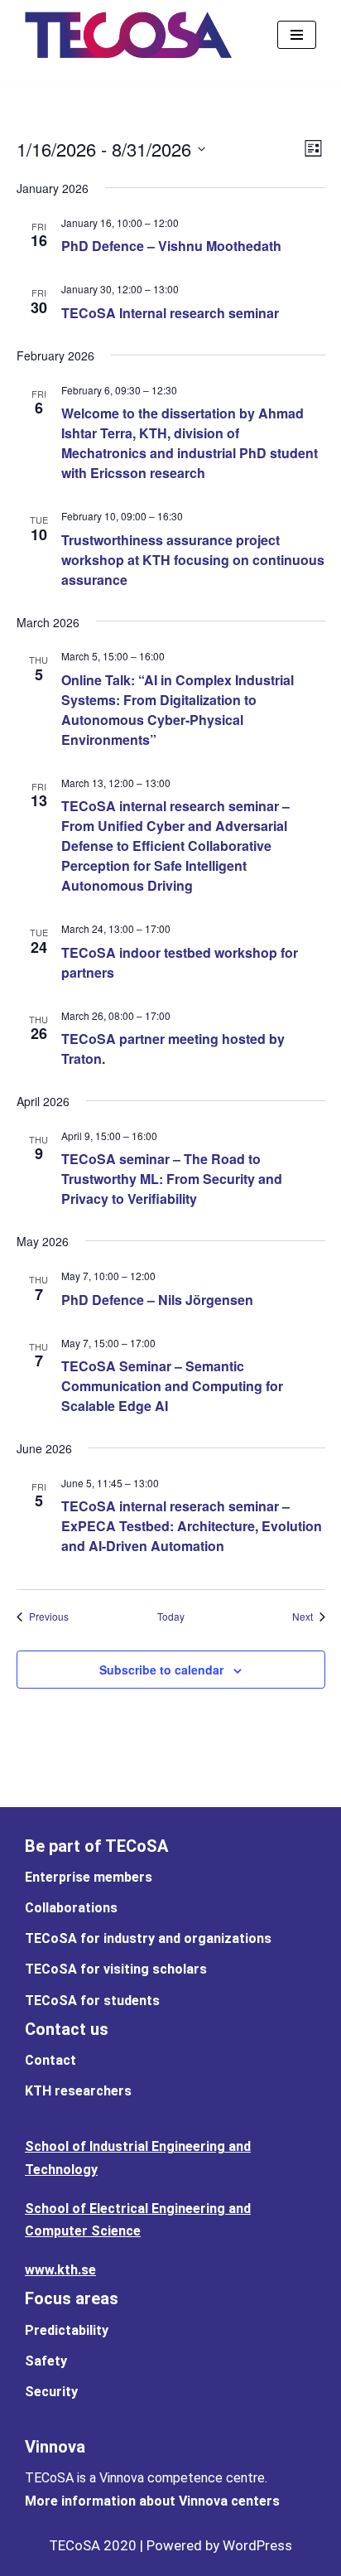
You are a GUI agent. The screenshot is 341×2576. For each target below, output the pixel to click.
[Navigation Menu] (297, 35)
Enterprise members (89, 1877)
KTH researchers (78, 2091)
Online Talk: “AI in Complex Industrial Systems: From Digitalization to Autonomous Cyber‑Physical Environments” (178, 710)
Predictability (67, 2330)
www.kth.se (60, 2270)
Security (51, 2392)
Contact (50, 2060)
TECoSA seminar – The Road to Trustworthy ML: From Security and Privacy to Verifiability (172, 1179)
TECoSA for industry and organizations (148, 1938)
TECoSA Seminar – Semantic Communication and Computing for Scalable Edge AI (172, 1386)
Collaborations (71, 1908)
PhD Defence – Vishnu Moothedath (171, 246)
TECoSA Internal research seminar (170, 313)
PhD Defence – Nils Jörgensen (157, 1300)
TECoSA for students (92, 2001)
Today (171, 1617)
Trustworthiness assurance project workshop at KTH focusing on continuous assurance (193, 560)
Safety (46, 2361)
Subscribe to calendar (161, 1670)
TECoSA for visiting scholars (116, 1969)
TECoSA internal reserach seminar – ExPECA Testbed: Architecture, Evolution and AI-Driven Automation (192, 1526)
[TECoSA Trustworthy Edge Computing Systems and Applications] (128, 35)
